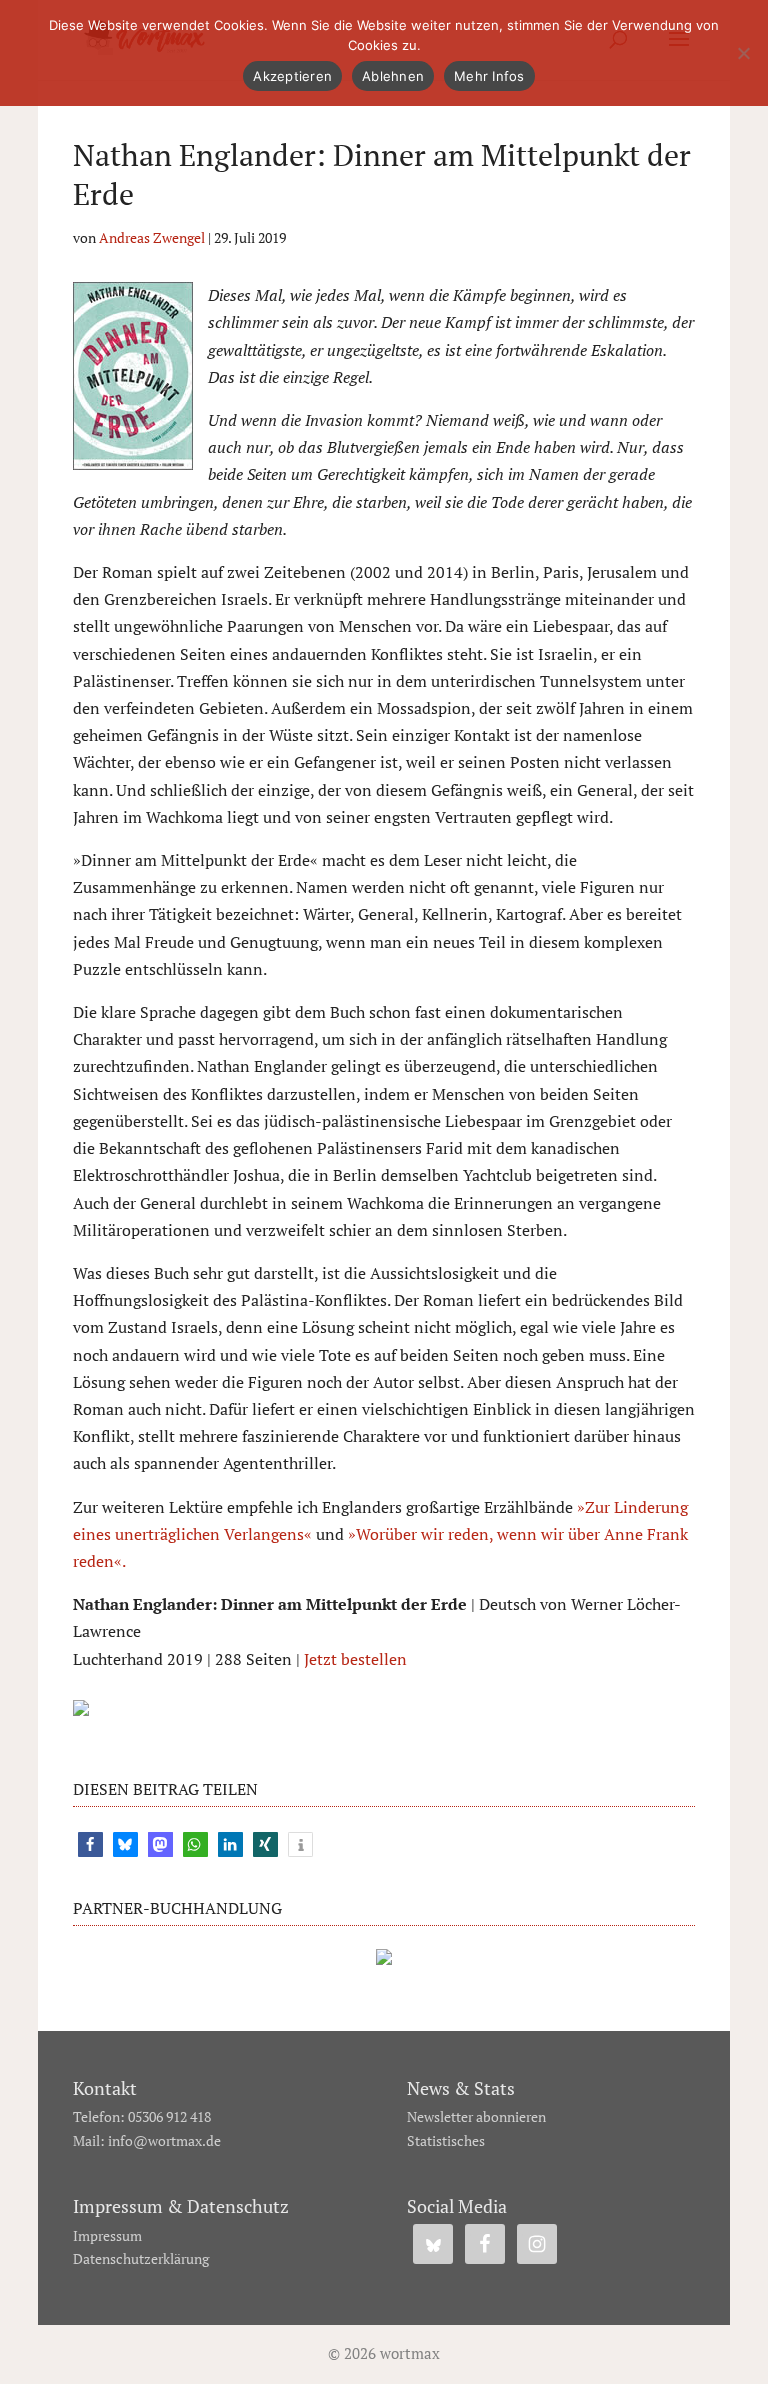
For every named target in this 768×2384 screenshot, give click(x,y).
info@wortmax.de (164, 2140)
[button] (90, 1844)
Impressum (107, 2235)
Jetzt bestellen (355, 1659)
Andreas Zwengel (152, 237)
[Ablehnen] (743, 53)
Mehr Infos (489, 76)
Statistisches (446, 2140)
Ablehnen (393, 76)
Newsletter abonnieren (476, 2116)
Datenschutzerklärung (141, 2258)
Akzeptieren (292, 76)
